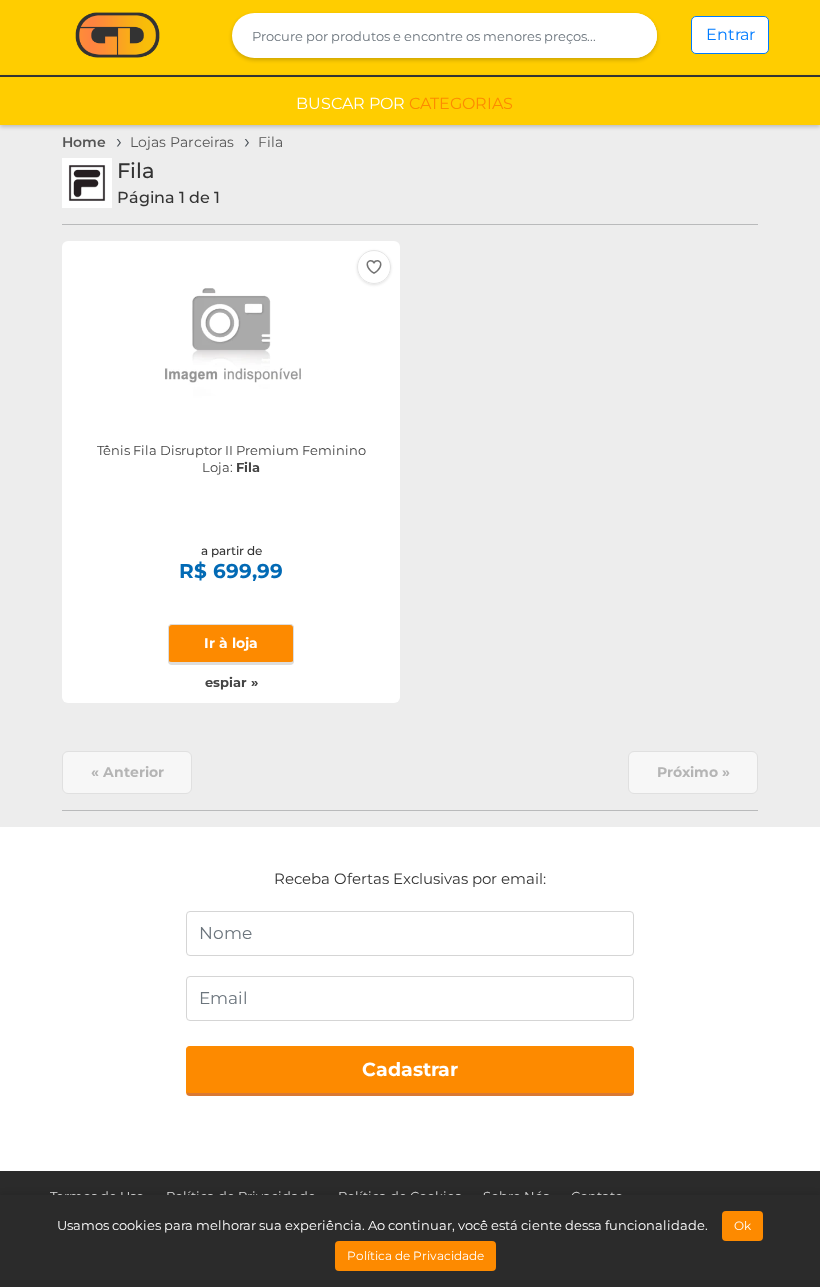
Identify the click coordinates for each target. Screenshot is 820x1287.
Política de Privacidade (415, 1255)
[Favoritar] (374, 267)
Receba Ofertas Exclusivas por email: (410, 878)
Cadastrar (410, 1069)
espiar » (231, 682)
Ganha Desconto (117, 36)
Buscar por (404, 103)
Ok (742, 1225)
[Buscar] (629, 35)
